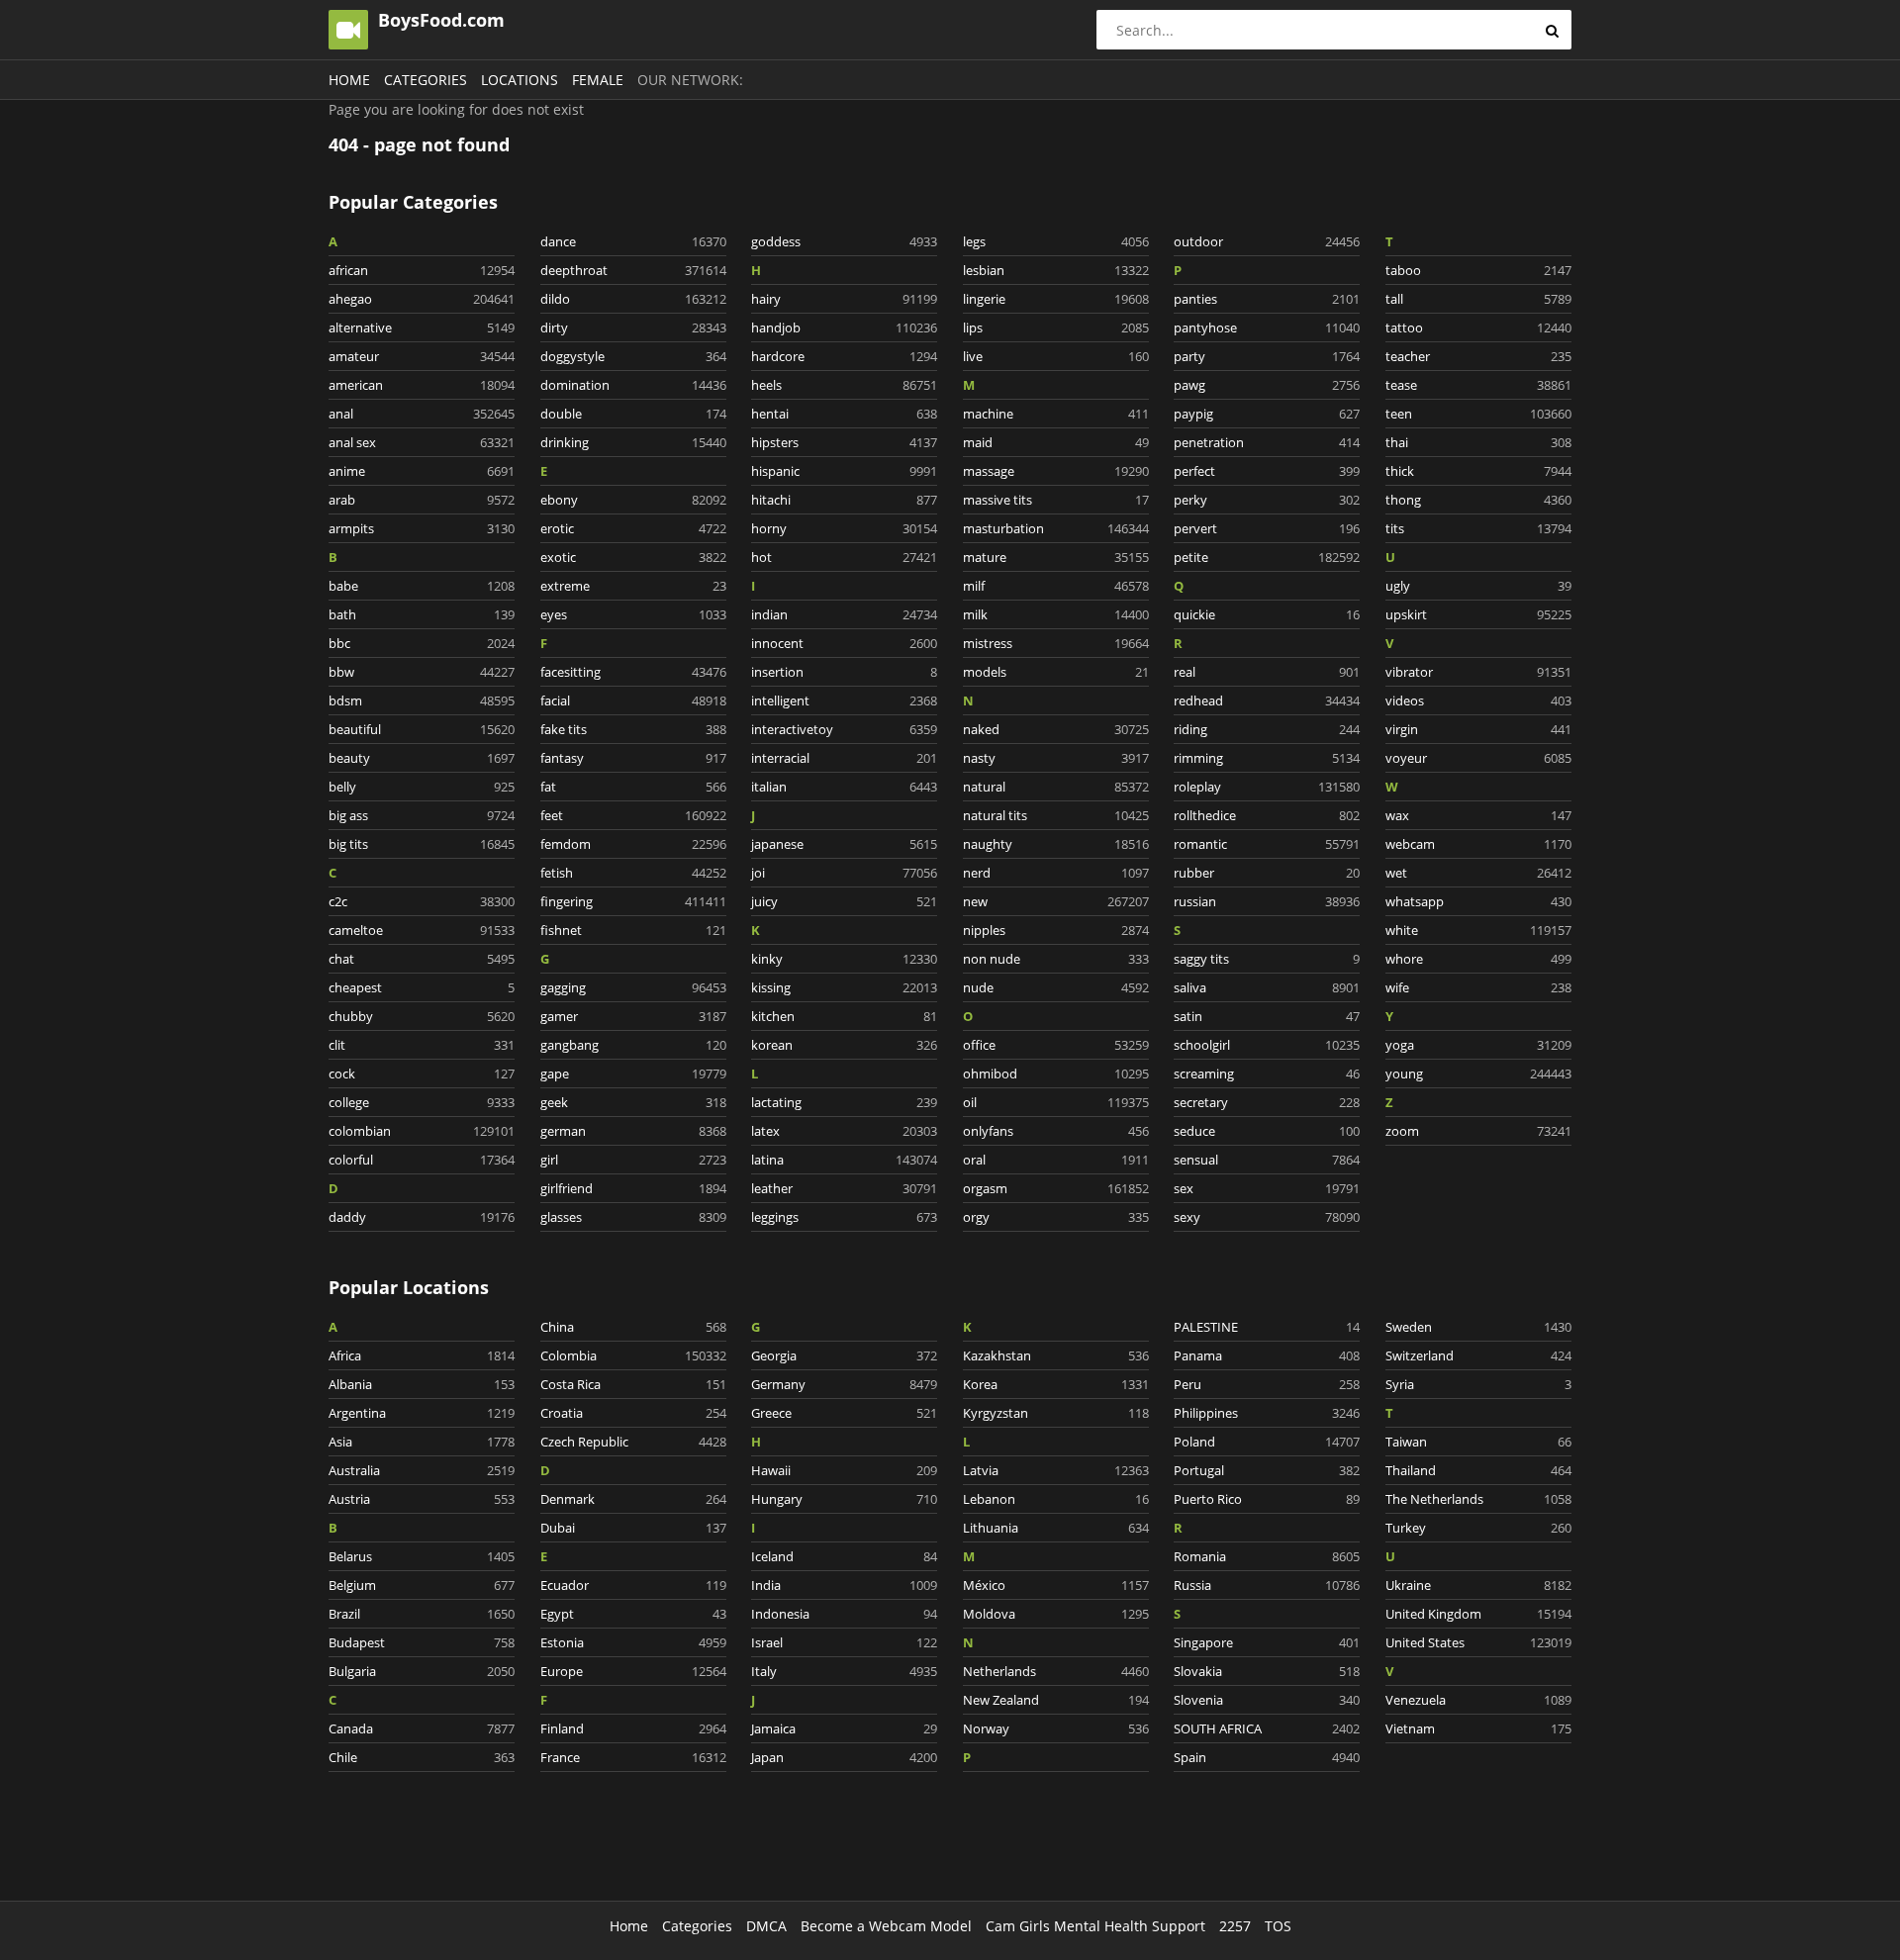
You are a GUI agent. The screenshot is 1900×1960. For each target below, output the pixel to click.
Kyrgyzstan (1056, 1413)
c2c (422, 901)
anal (422, 414)
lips (1056, 327)
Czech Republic (633, 1442)
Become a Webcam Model (886, 1926)
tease (1478, 385)
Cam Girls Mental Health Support (1095, 1926)
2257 (1235, 1926)
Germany (844, 1384)
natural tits (1056, 815)
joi (844, 873)
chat (422, 959)
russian (1267, 901)
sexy (1267, 1217)
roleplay (1267, 787)
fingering (633, 901)
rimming (1267, 758)
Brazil (422, 1614)
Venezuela (1478, 1700)
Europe (633, 1671)
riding (1267, 729)
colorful (422, 1160)
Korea (1056, 1384)
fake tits (633, 729)
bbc (422, 643)
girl (633, 1160)
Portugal (1267, 1470)
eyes (633, 614)
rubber (1267, 873)
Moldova (1056, 1614)
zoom (1478, 1131)
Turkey (1478, 1528)
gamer (633, 1016)
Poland (1267, 1442)
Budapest (422, 1642)
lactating (844, 1102)
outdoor (1267, 241)
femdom (633, 844)
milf (1056, 586)
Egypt (633, 1614)
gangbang (633, 1045)
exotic (633, 557)
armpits (422, 528)
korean (844, 1045)
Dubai (633, 1528)
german (633, 1131)
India (844, 1585)
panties (1267, 299)
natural (1056, 787)
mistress (1056, 643)
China (633, 1327)
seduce (1267, 1131)
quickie (1267, 614)
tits (1478, 528)
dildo (633, 299)
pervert (1267, 528)
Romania (1267, 1556)
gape (633, 1073)
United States (1478, 1642)
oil (1056, 1102)
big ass (422, 815)
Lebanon (1056, 1499)
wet (1478, 873)
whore (1478, 959)
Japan (844, 1757)
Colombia (633, 1355)
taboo (1478, 270)
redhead (1267, 700)
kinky (844, 959)
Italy (844, 1671)
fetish (633, 873)
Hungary (844, 1499)
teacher (1478, 356)
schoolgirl (1267, 1045)
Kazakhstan (1056, 1355)
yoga (1478, 1045)
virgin (1478, 729)
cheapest (422, 987)
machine (1056, 414)
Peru (1267, 1384)
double (633, 414)
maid (1056, 442)
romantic (1267, 844)
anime (422, 471)
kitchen (844, 1016)
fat (633, 787)
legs (1056, 241)
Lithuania (1056, 1528)
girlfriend (633, 1188)
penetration (1267, 442)
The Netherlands (1478, 1499)
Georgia (844, 1355)
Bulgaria (422, 1671)
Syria (1478, 1384)
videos (1478, 700)
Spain (1267, 1757)
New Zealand (1056, 1700)
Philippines (1267, 1413)
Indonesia (844, 1614)
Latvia (1056, 1470)
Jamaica (844, 1728)
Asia (422, 1442)
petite (1267, 557)
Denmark (633, 1499)
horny (844, 528)
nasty (1056, 758)
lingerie (1056, 299)
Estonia (633, 1642)
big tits (422, 844)
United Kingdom (1478, 1614)
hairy (844, 299)
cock (422, 1073)
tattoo (1478, 327)
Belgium (422, 1585)
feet (633, 815)
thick (1478, 471)
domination (633, 385)
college (422, 1102)
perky (1267, 500)
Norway (1056, 1728)
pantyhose (1267, 327)
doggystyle (633, 356)
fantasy (633, 758)
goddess (844, 241)
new (1056, 901)
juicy (844, 901)
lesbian (1056, 270)
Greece (844, 1413)
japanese (844, 844)
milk (1056, 614)
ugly (1478, 586)
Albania (422, 1384)
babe (422, 586)
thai (1478, 442)
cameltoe (422, 930)
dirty (633, 327)
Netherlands (1056, 1671)
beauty (422, 758)
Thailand (1478, 1470)
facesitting (633, 672)
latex (844, 1131)
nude (1056, 987)
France (633, 1757)
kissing (844, 987)
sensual (1267, 1160)
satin (1267, 1016)
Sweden (1478, 1327)
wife (1478, 987)
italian (844, 787)
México (1056, 1585)
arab (422, 500)
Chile (422, 1757)
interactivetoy (844, 729)
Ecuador (633, 1585)
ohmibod (1056, 1073)
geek (633, 1102)
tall (1478, 299)
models (1056, 672)
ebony (633, 500)
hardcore (844, 356)
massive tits (1056, 500)
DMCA (766, 1926)
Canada (422, 1728)
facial (633, 700)
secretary (1267, 1102)
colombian (422, 1131)
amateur (422, 356)
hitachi (844, 500)
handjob (844, 327)
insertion (844, 672)
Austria (422, 1499)
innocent (844, 643)
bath (422, 614)
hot (844, 557)
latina (844, 1160)
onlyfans (1056, 1131)
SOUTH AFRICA (1267, 1728)
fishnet (633, 930)
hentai (844, 414)
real (1267, 672)
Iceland (844, 1556)
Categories (426, 80)
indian (844, 614)
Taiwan (1478, 1442)
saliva (1267, 987)
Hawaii (844, 1470)
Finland (633, 1728)
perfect (1267, 471)
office (1056, 1045)
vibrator (1478, 672)
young (1478, 1073)
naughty (1056, 844)
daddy (422, 1217)
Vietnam (1478, 1728)
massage (1056, 471)
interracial (844, 758)
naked (1056, 729)
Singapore (1267, 1642)
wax (1478, 815)
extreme (633, 586)
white (1478, 930)
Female (598, 80)
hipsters (844, 442)
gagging (633, 987)
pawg (1267, 385)
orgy (1056, 1217)
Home (349, 80)
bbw (422, 672)
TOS (1278, 1926)
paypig (1267, 414)
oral (1056, 1160)
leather (844, 1188)
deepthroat (633, 270)
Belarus (422, 1556)
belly (422, 787)
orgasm (1056, 1188)
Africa (422, 1355)
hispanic (844, 471)
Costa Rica (633, 1384)
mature (1056, 557)
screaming (1267, 1073)
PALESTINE (1267, 1327)
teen (1478, 414)
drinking (633, 442)
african (422, 270)
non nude (1056, 959)
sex (1267, 1188)
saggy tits (1267, 959)
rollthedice (1267, 815)
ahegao (422, 299)
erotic (633, 528)
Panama (1267, 1355)
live (1056, 356)
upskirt (1478, 614)
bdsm (422, 700)
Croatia (633, 1413)
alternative (422, 327)
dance (633, 241)
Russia (1267, 1585)
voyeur (1478, 758)
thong (1478, 500)
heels (844, 385)
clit (422, 1045)
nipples (1056, 930)
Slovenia (1267, 1700)
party (1267, 356)
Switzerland (1478, 1355)
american (422, 385)
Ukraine (1478, 1585)
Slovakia (1267, 1671)
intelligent (844, 700)
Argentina (422, 1413)
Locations (520, 80)
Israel (844, 1642)
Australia (422, 1470)
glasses (633, 1217)
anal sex (422, 442)
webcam (1478, 844)
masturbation (1056, 528)
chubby (422, 1016)
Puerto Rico (1267, 1499)
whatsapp (1478, 901)
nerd (1056, 873)
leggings (844, 1217)
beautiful (422, 729)
